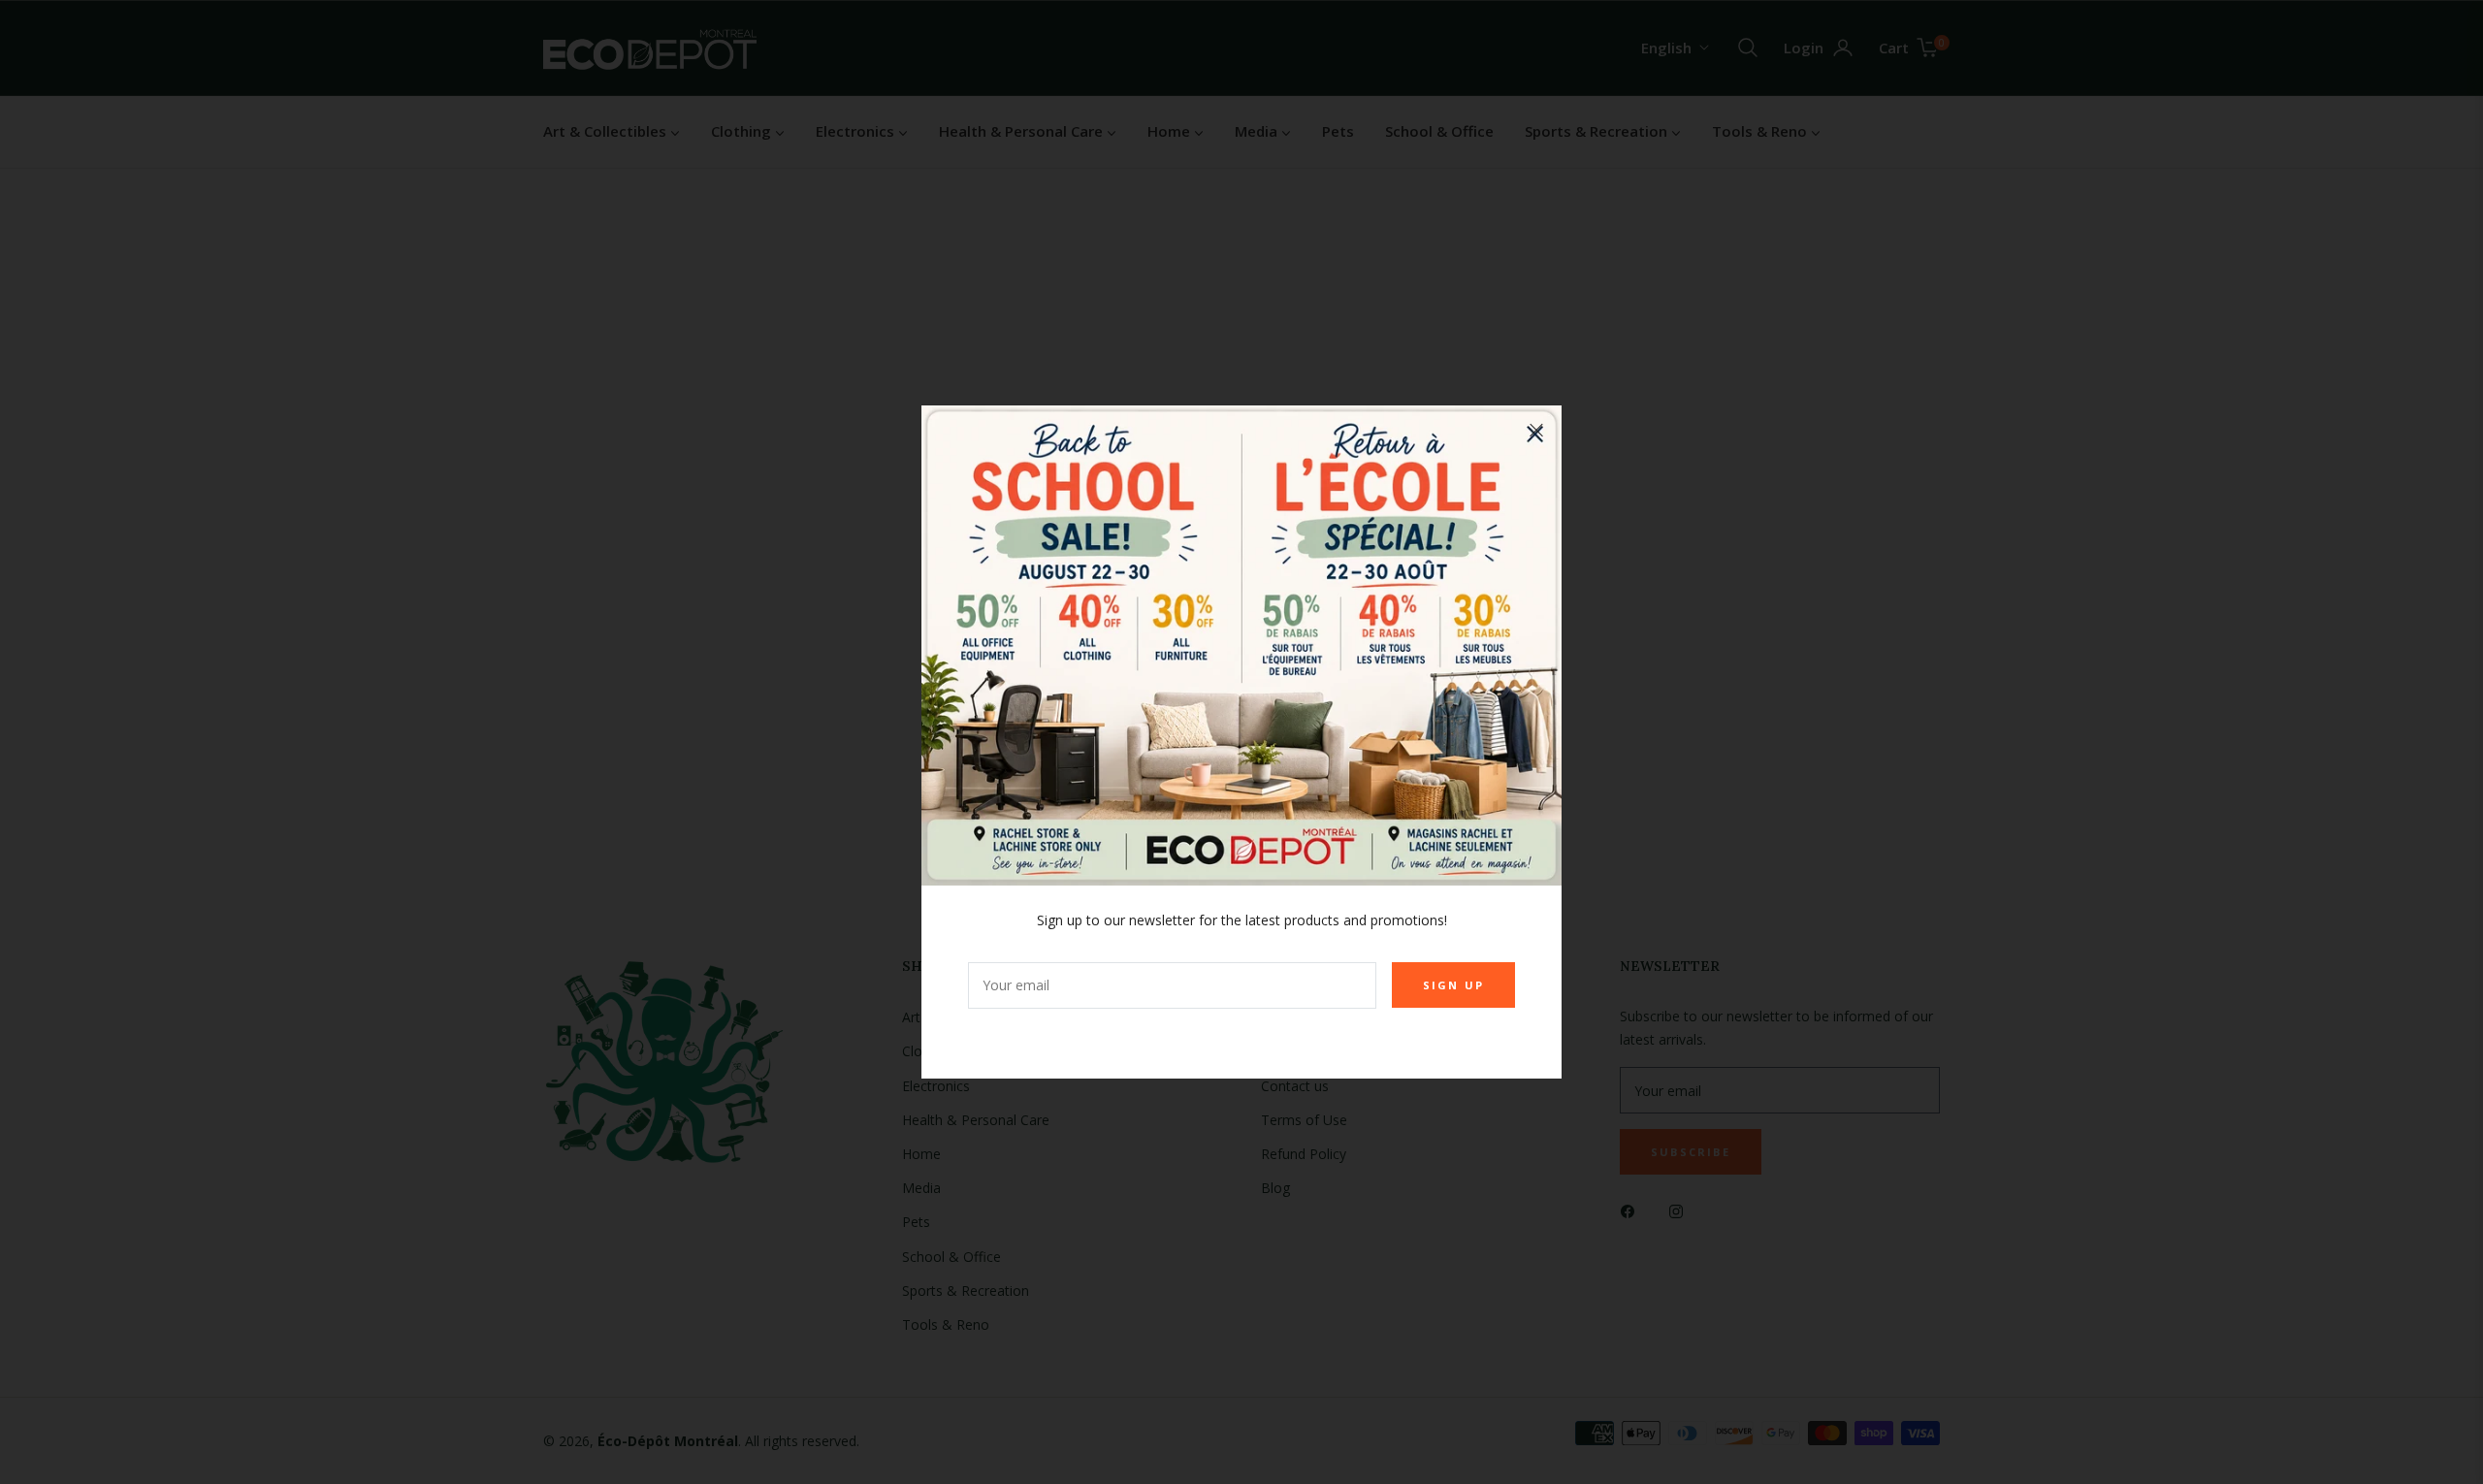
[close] (1536, 431)
